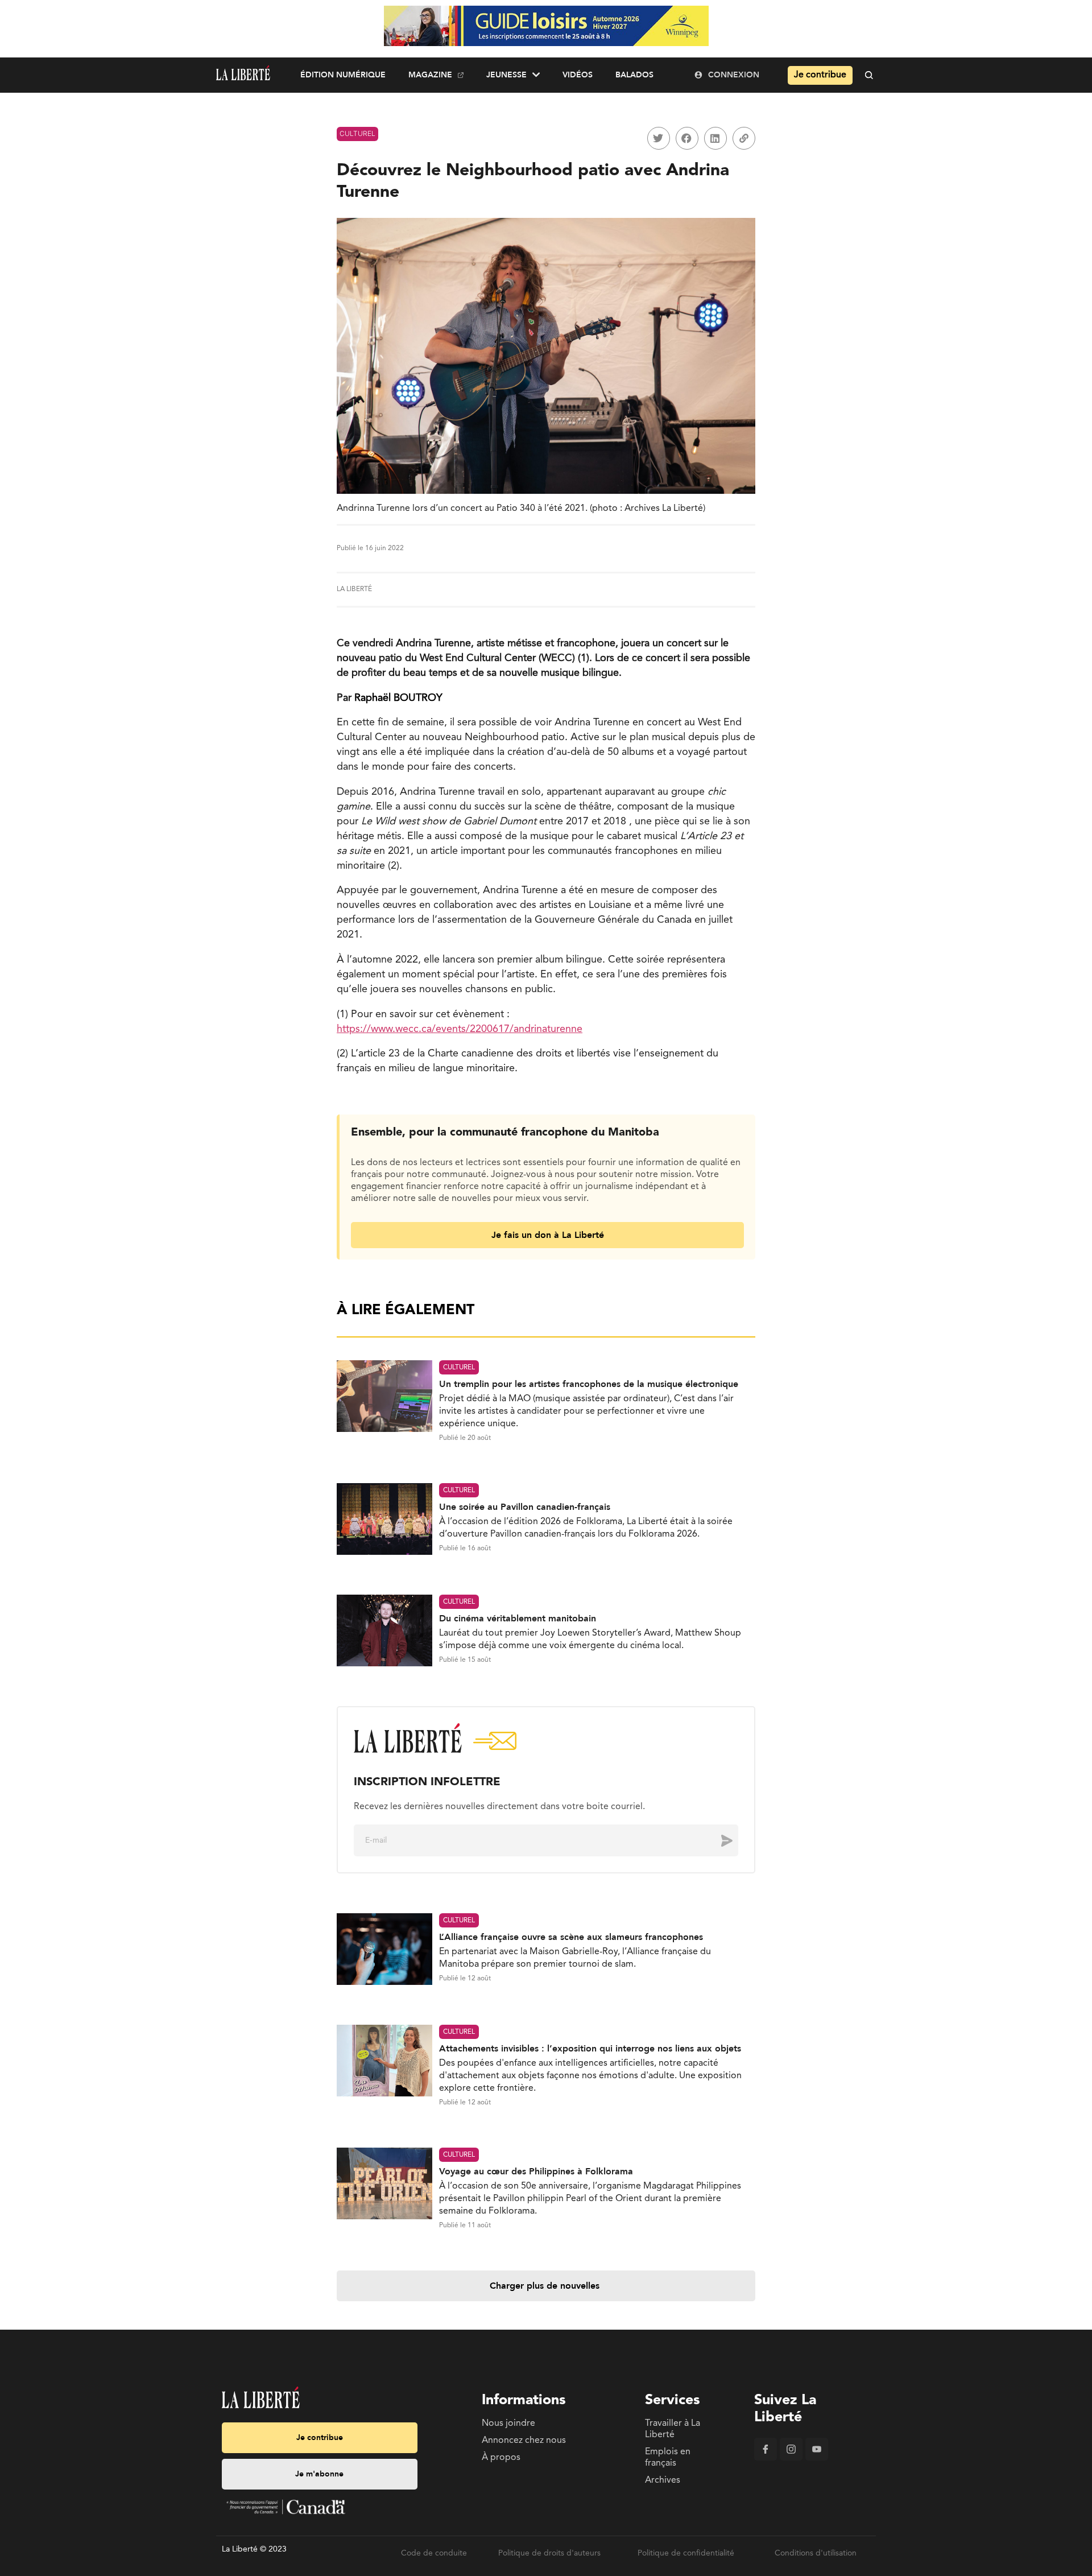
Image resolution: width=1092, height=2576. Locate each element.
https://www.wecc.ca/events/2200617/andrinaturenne (460, 1029)
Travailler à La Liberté (673, 2429)
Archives (663, 2480)
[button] (659, 138)
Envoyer (718, 1840)
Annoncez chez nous (524, 2441)
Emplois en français (668, 2458)
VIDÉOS (578, 75)
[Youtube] (817, 2458)
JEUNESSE (506, 75)
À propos (501, 2458)
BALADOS (634, 75)
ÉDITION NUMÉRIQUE (343, 75)
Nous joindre (508, 2424)
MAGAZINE (430, 75)
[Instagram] (791, 2458)
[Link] (744, 138)
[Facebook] (766, 2458)
